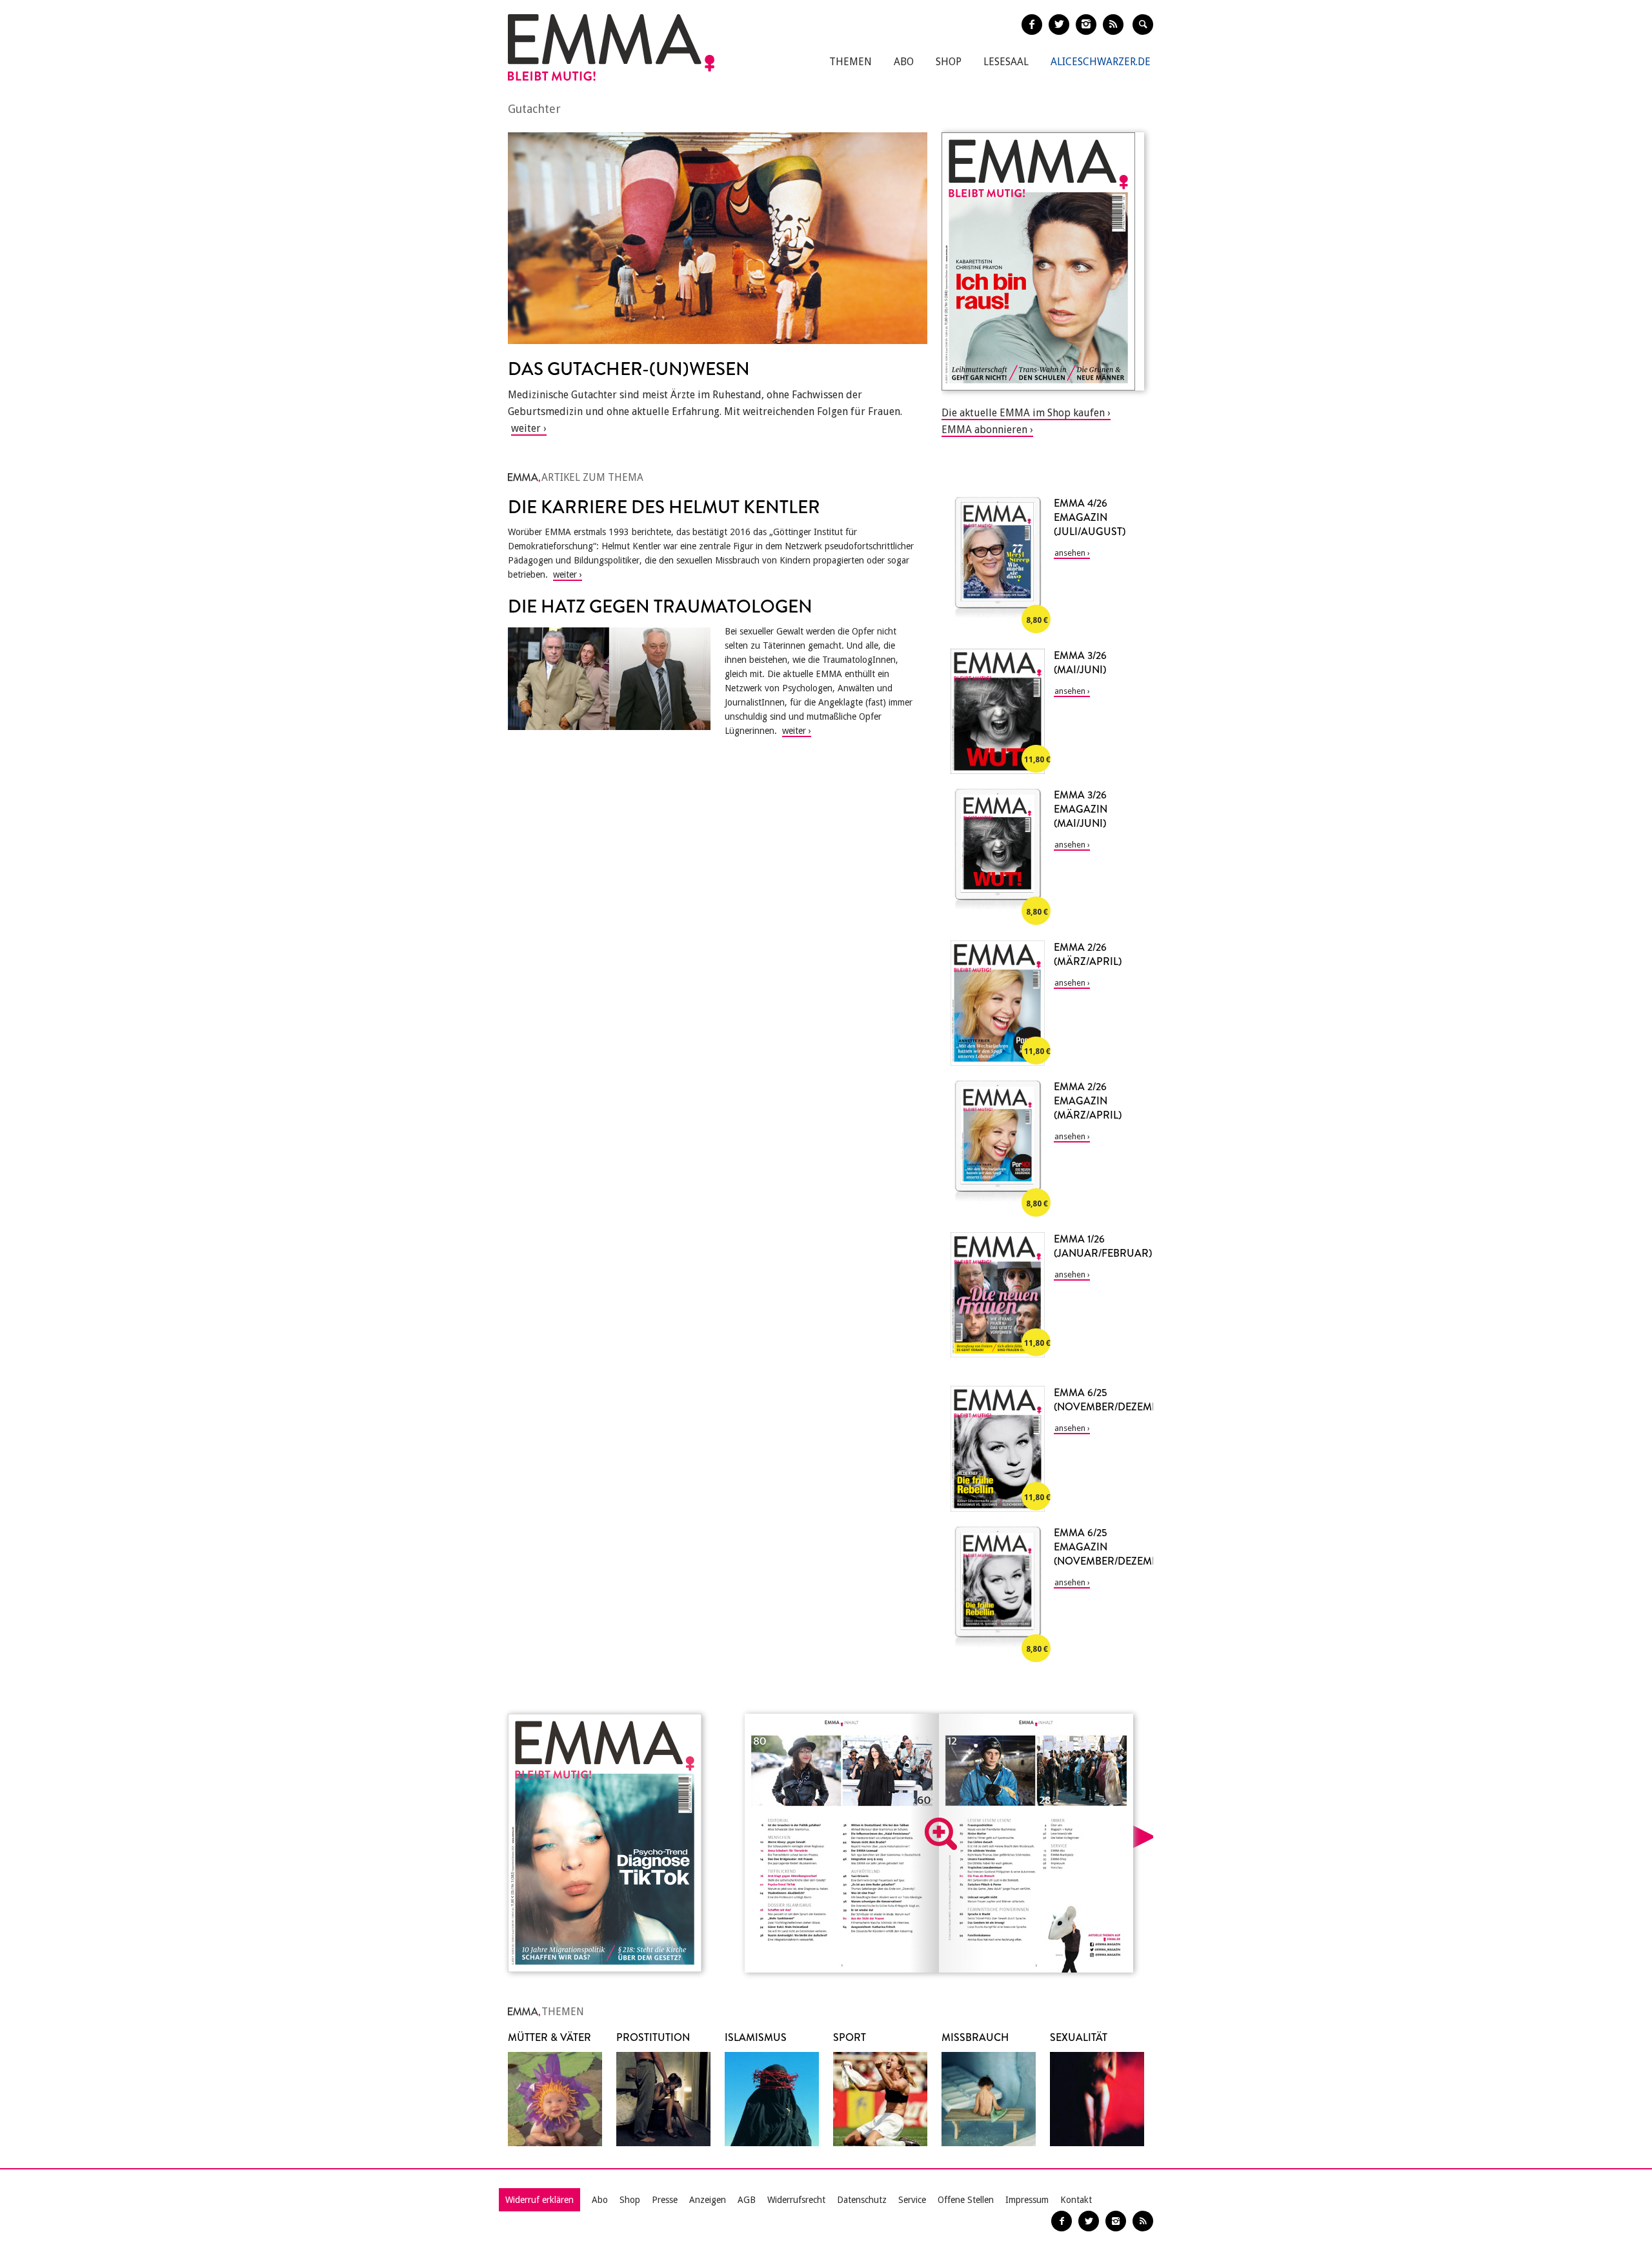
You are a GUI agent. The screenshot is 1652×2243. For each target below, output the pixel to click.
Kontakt (1076, 2200)
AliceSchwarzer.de (1101, 62)
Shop (949, 62)
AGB (747, 2200)
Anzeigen (708, 2200)
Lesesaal (1006, 62)
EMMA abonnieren (984, 430)
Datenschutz (862, 2200)
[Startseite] (611, 47)
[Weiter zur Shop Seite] (1043, 261)
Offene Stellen (966, 2200)
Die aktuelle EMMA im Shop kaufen (1023, 413)
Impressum (1027, 2200)
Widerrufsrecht (796, 2200)
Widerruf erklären (539, 2200)
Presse (665, 2200)
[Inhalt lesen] (941, 1834)
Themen (851, 62)
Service (912, 2200)
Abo (904, 62)
